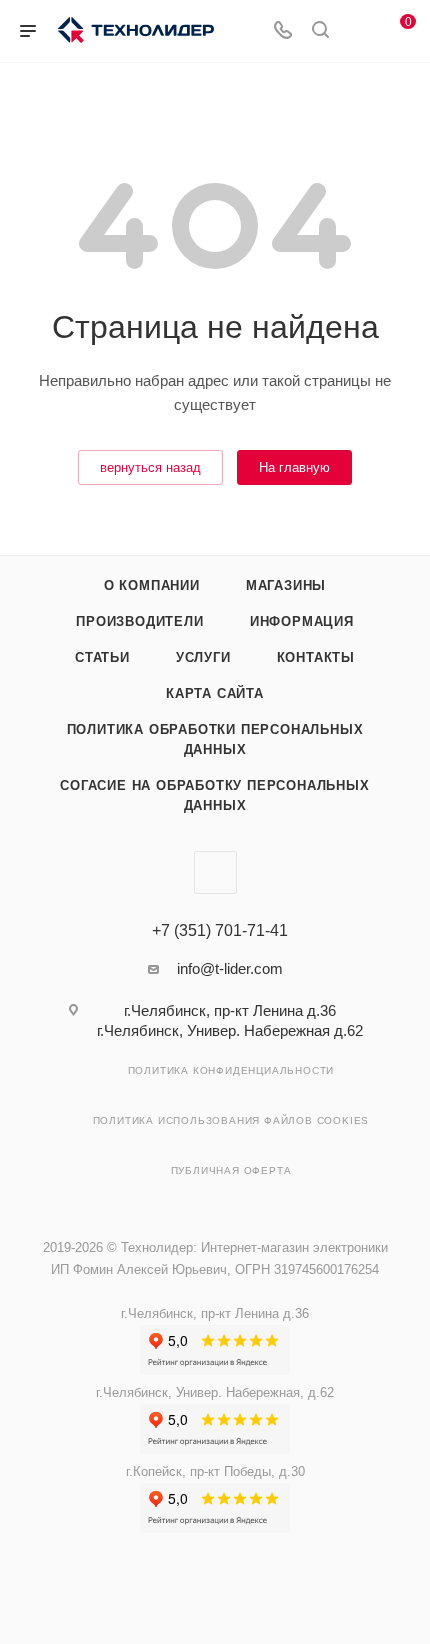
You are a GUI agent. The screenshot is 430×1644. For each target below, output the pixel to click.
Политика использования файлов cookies (231, 1120)
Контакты (316, 657)
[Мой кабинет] (358, 31)
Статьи (102, 657)
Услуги (203, 657)
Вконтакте (215, 872)
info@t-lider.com (230, 968)
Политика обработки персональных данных (215, 739)
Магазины (286, 585)
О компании (152, 585)
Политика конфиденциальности (231, 1070)
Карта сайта (215, 693)
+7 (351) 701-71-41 (220, 931)
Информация (302, 621)
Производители (139, 621)
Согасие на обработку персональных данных (214, 795)
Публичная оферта (231, 1170)
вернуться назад (150, 467)
